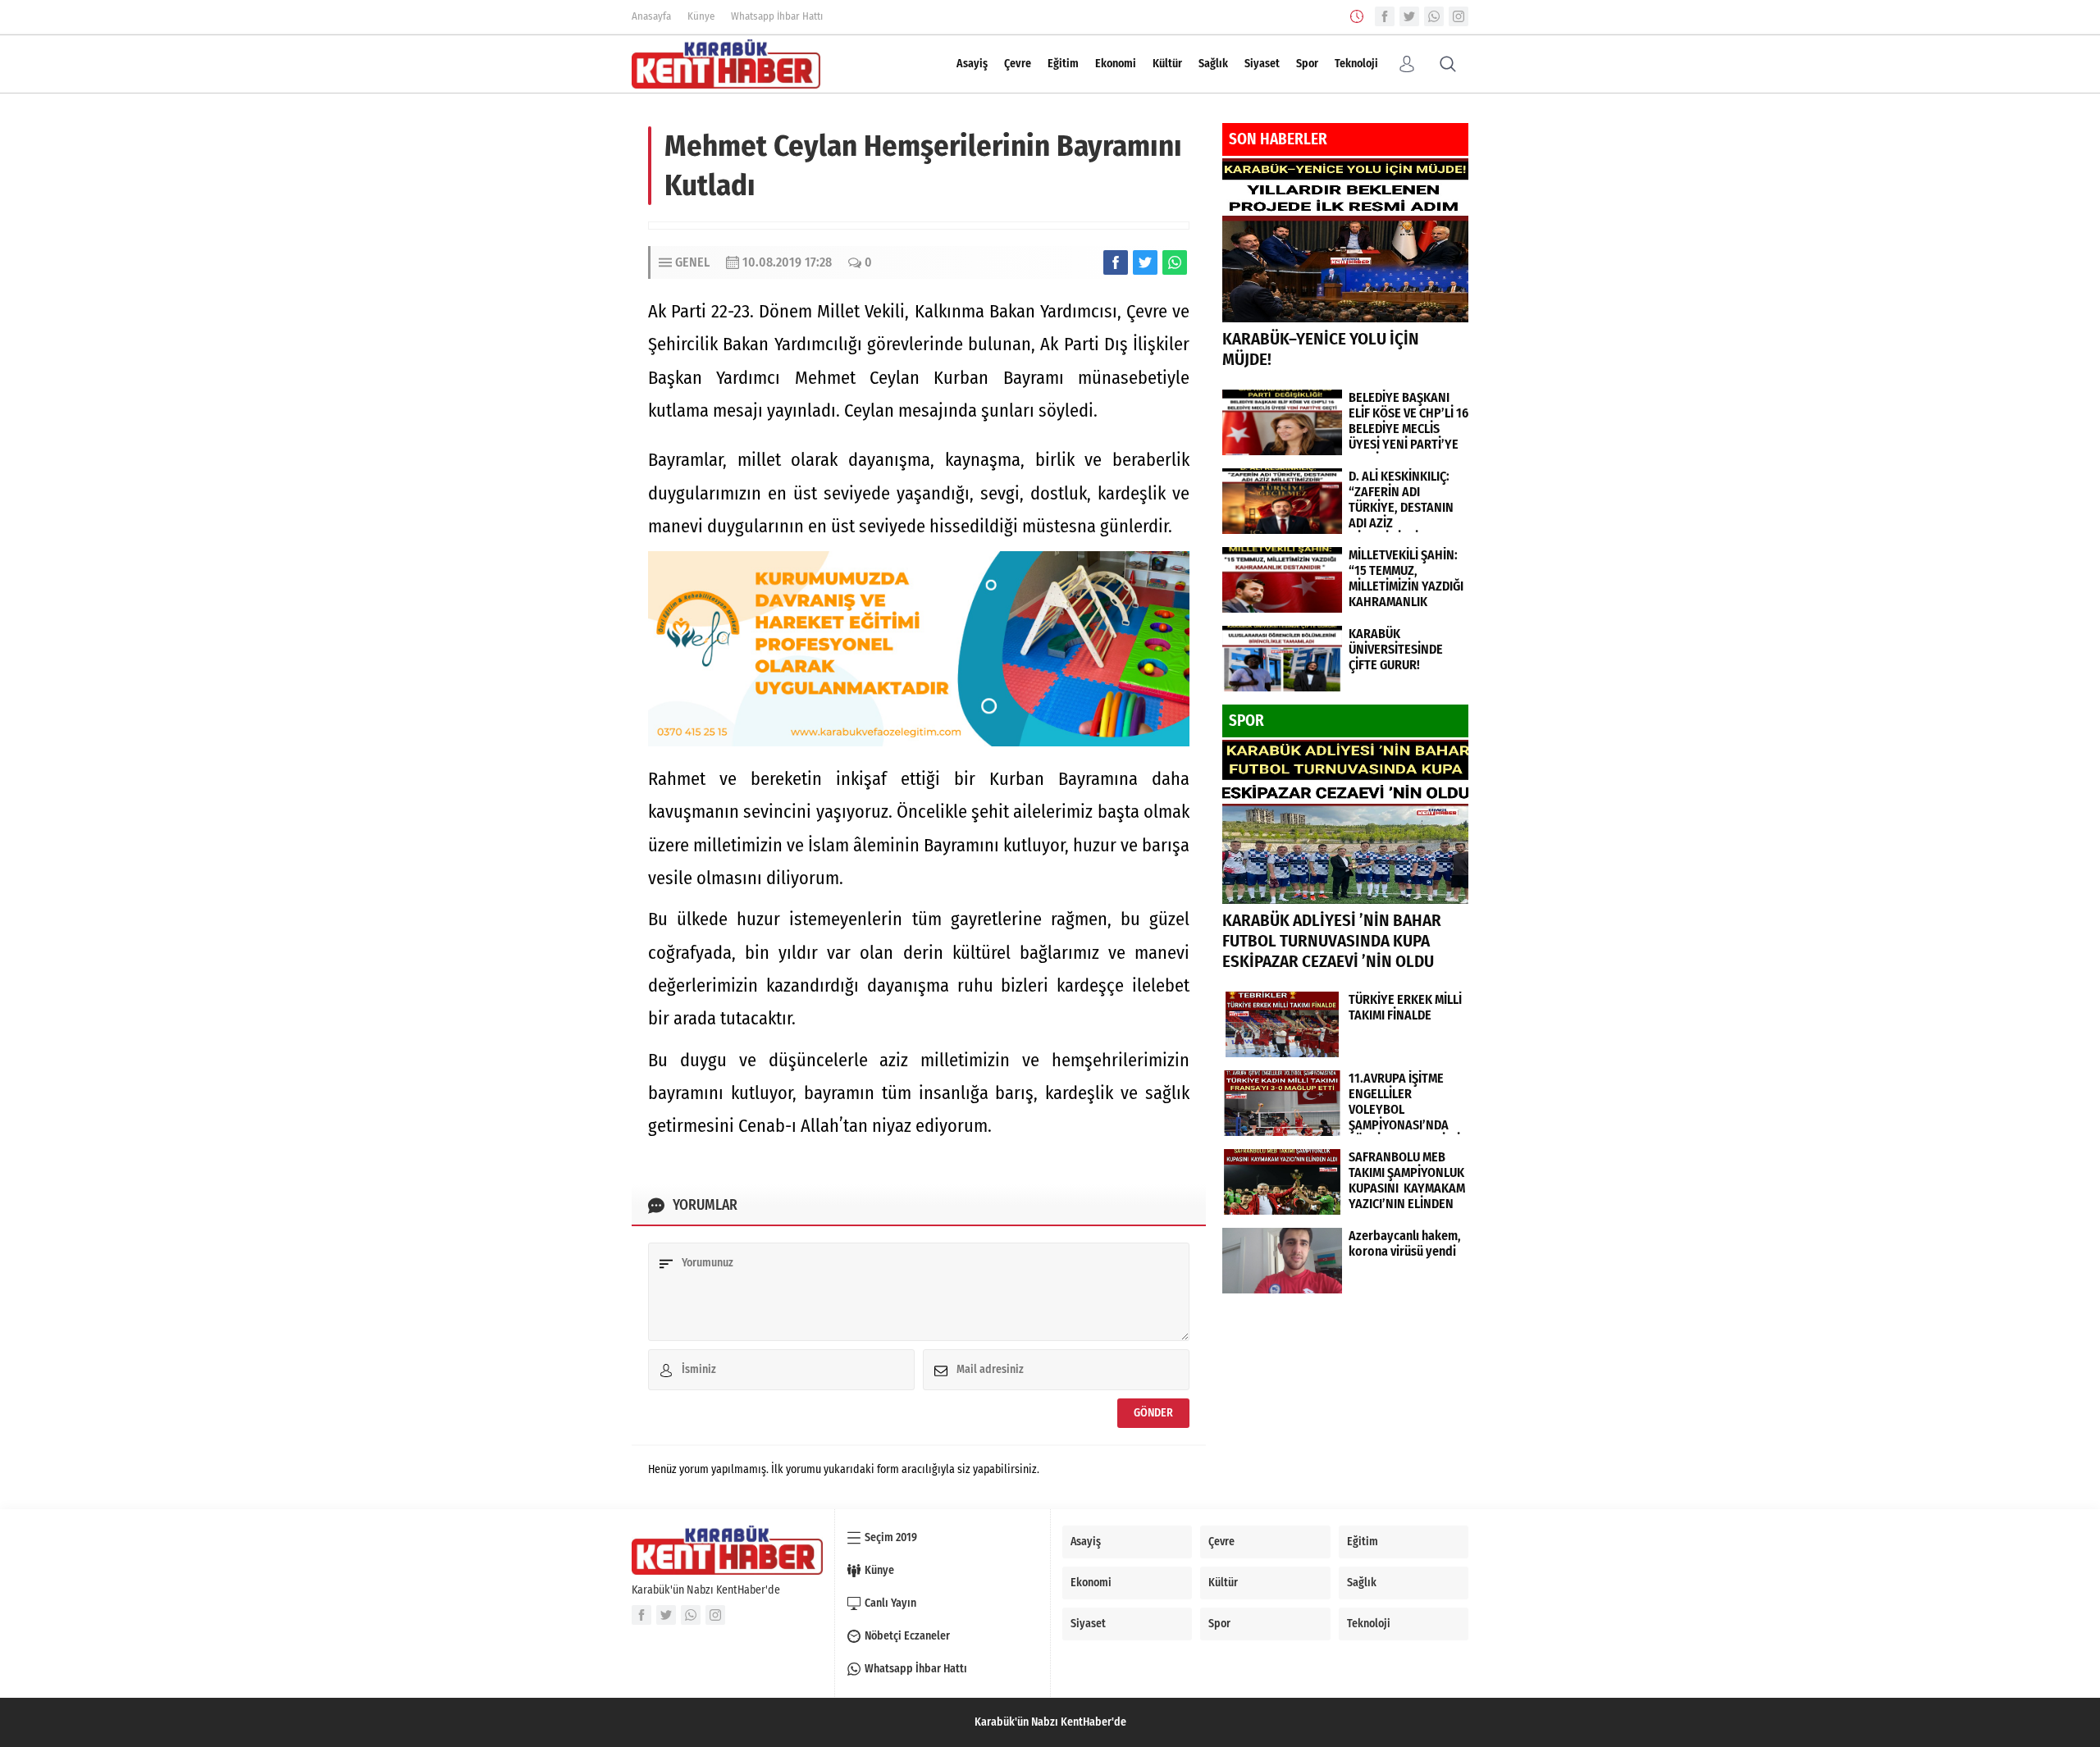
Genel (692, 262)
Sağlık (1213, 64)
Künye (701, 16)
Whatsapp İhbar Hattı (777, 16)
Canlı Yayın (890, 1603)
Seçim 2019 (891, 1537)
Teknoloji (1356, 64)
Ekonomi (1116, 64)
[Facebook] (1385, 16)
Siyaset (1262, 64)
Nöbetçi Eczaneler (907, 1636)
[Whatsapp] (1434, 16)
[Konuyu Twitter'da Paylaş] (1145, 262)
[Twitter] (1409, 16)
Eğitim (1063, 64)
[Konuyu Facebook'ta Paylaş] (1116, 262)
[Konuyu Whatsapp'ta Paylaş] (1175, 262)
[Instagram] (1459, 16)
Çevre (1018, 64)
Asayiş (972, 64)
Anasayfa (651, 16)
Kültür (1167, 64)
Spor (1307, 64)
